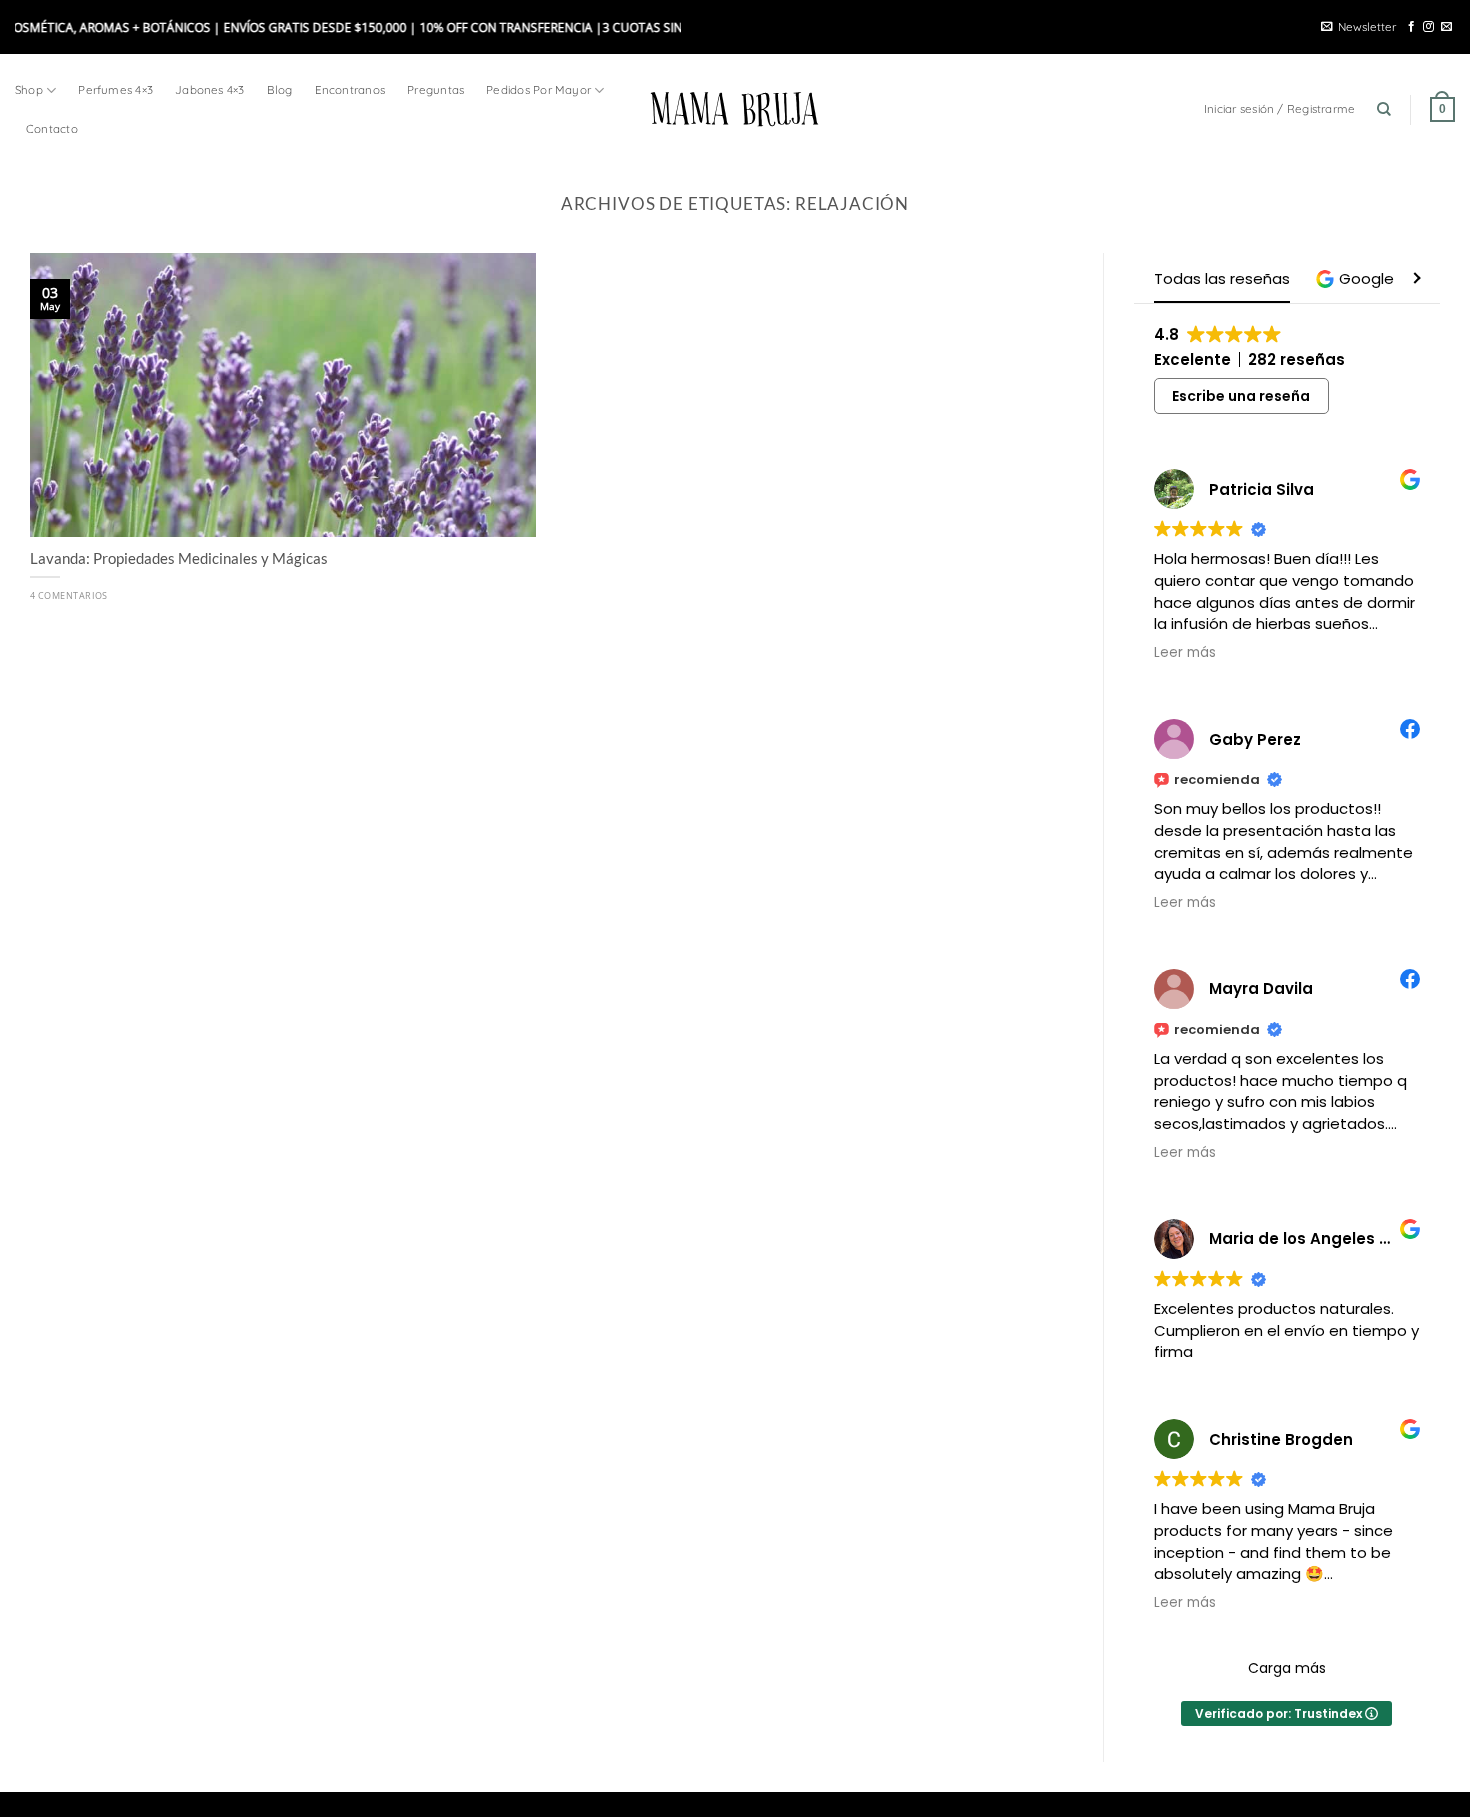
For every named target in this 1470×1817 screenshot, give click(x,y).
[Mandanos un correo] (1446, 27)
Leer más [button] (1185, 653)
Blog (280, 89)
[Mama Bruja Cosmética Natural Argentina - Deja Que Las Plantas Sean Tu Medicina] (735, 109)
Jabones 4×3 (210, 89)
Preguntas (435, 89)
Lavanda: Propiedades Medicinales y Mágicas (179, 558)
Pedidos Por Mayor (538, 89)
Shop (29, 89)
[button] (1357, 278)
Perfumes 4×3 (115, 89)
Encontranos (350, 89)
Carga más (1287, 1668)
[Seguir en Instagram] (1428, 27)
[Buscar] (1384, 109)
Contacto (52, 128)
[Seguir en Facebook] (1411, 27)
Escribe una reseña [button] (1241, 396)
